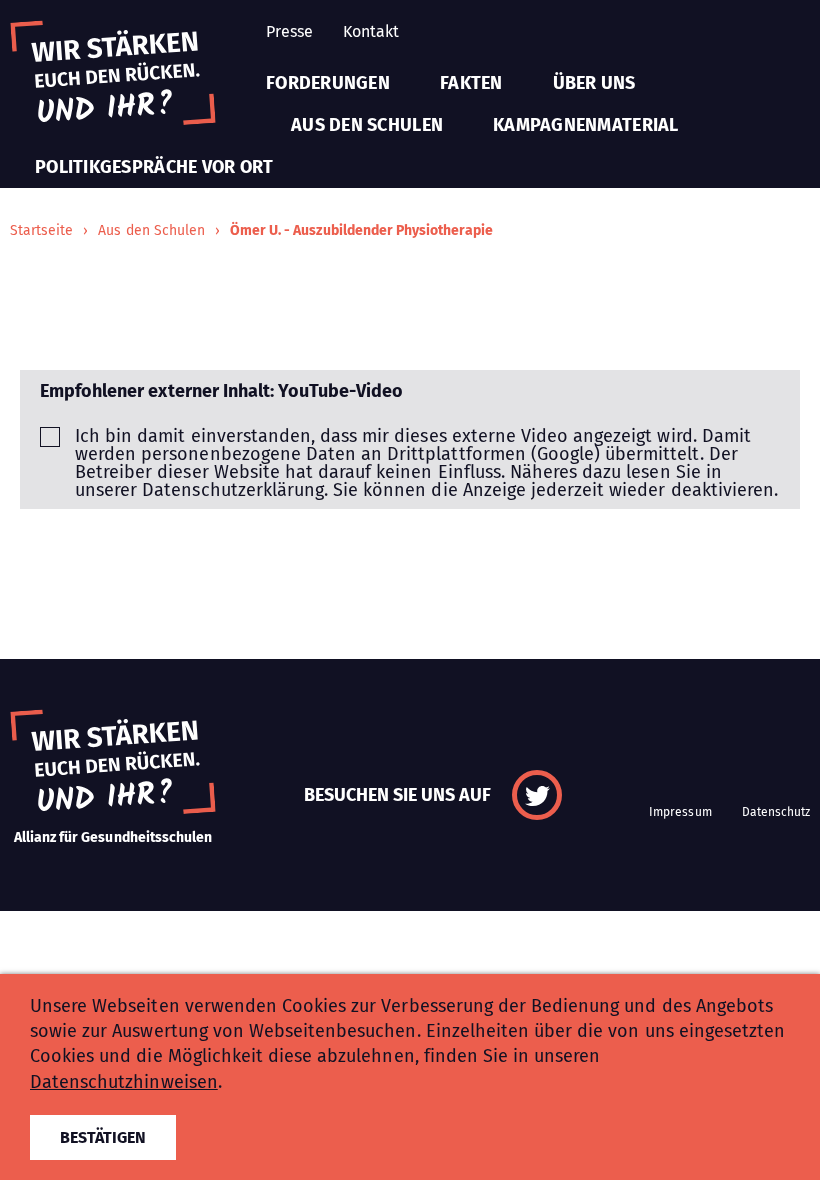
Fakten (471, 83)
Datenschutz (776, 812)
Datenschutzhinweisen (124, 1082)
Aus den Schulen (367, 125)
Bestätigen (103, 1137)
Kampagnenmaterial (586, 125)
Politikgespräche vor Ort (154, 167)
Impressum (680, 812)
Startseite (41, 230)
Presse (289, 31)
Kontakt (371, 31)
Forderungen (328, 83)
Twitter (537, 795)
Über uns (594, 83)
